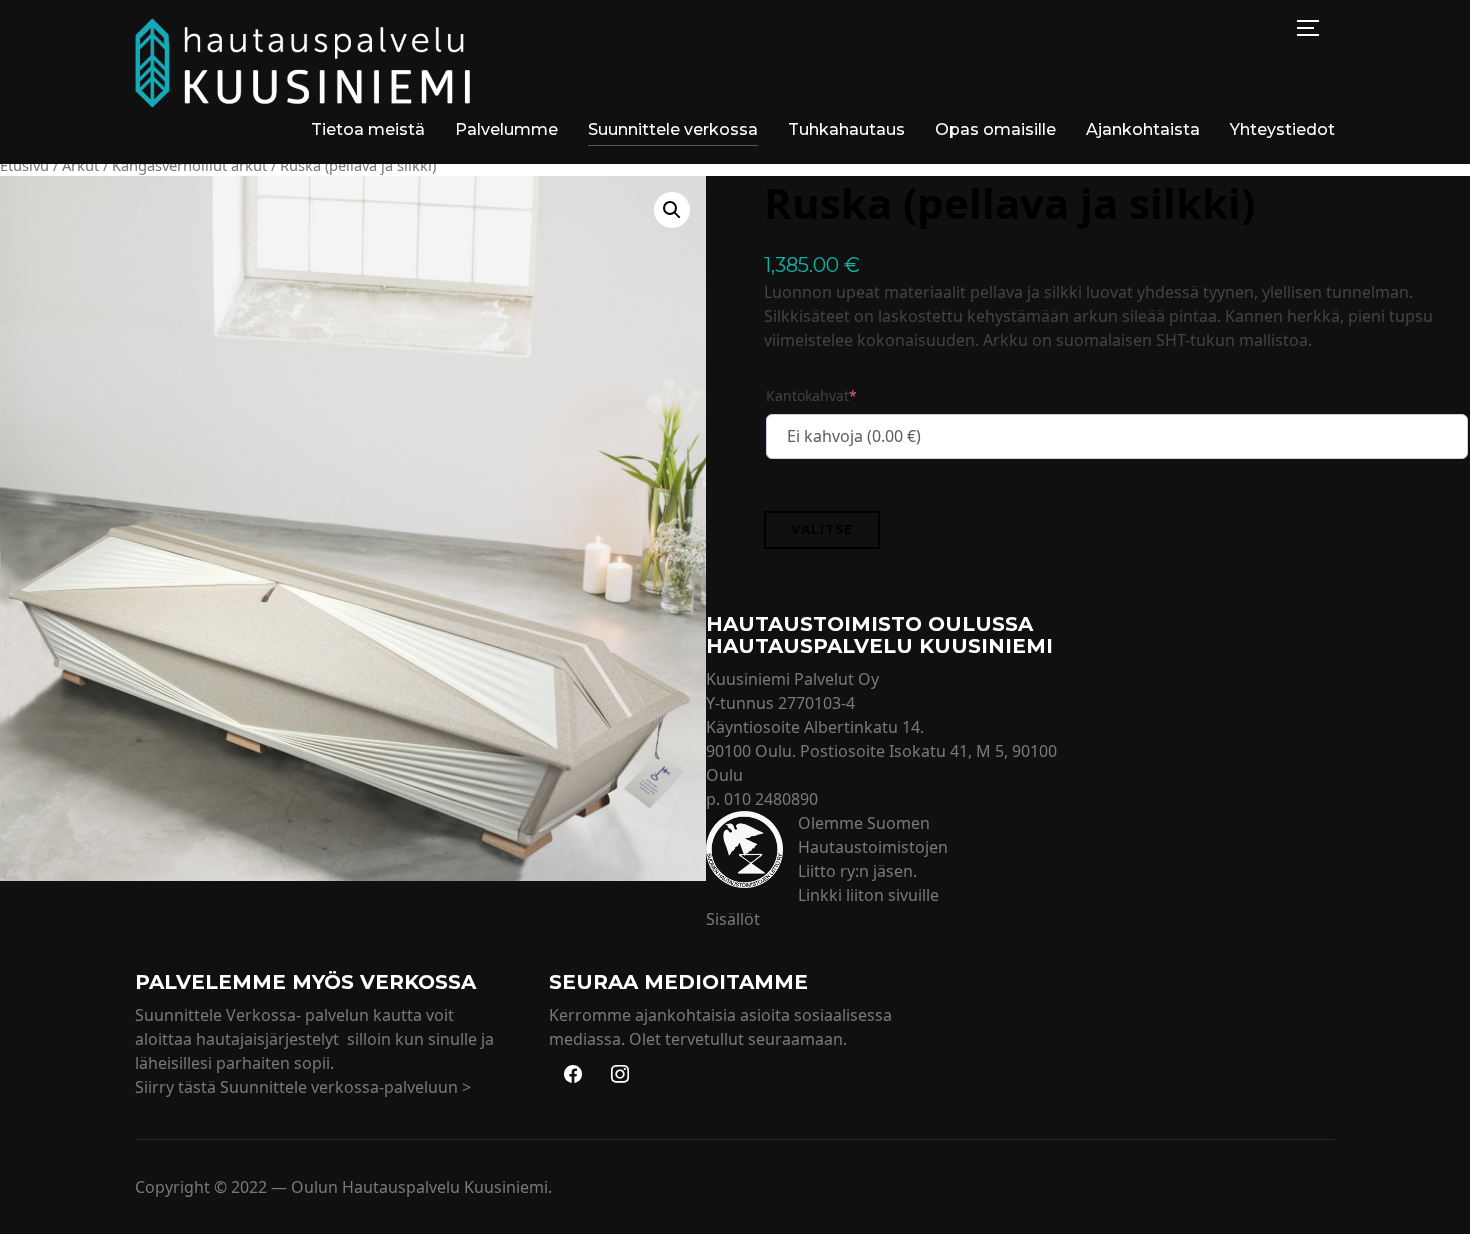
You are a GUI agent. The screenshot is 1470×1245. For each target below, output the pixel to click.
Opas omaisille (995, 129)
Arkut (80, 165)
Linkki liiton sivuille (868, 895)
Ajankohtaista (1143, 129)
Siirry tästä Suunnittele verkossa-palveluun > (303, 1087)
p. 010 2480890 (762, 799)
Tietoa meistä (368, 129)
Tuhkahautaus (846, 129)
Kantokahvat (811, 395)
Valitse (822, 529)
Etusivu (24, 165)
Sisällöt (733, 919)
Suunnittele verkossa (673, 129)
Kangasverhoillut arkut (189, 165)
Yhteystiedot (1282, 129)
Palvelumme (506, 129)
